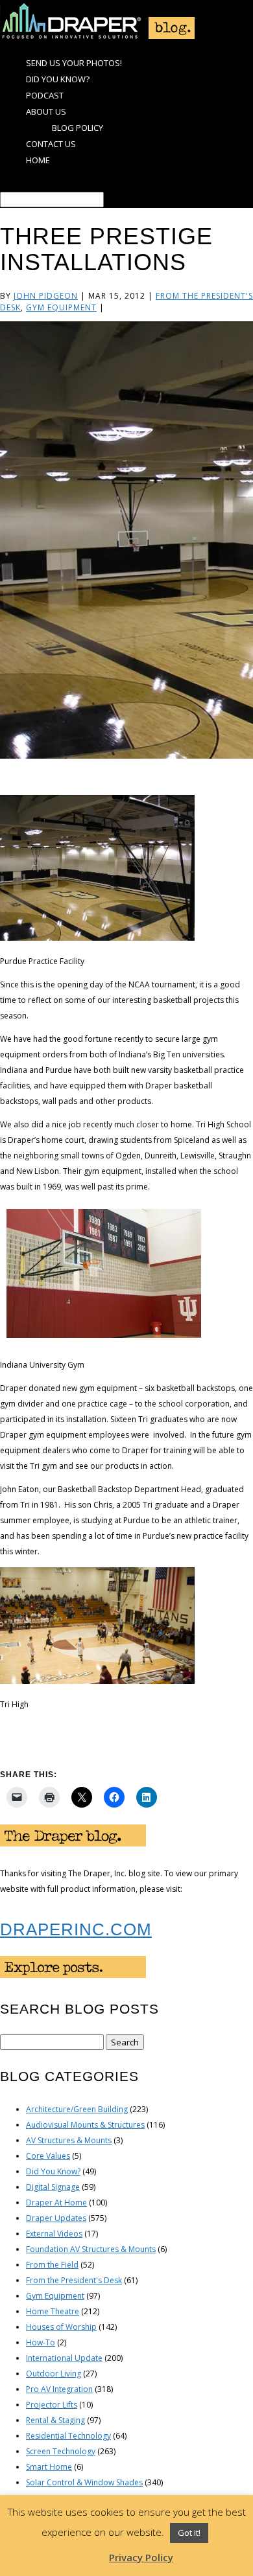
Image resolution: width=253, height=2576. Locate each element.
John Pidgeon (46, 296)
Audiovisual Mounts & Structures (85, 2125)
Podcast (45, 95)
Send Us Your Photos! (74, 63)
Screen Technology (61, 2451)
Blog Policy (78, 128)
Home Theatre (53, 2311)
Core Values (48, 2156)
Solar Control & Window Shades (84, 2482)
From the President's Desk (74, 2280)
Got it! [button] (189, 2533)
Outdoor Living (54, 2374)
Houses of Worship (61, 2327)
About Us (46, 111)
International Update (64, 2358)
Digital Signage (53, 2187)
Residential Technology (68, 2436)
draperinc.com (76, 1929)
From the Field (52, 2265)
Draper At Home (56, 2202)
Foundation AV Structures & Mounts (91, 2249)
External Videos (54, 2234)
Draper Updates (56, 2218)
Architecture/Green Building (77, 2109)
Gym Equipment (61, 307)
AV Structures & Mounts (69, 2140)
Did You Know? (58, 79)
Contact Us (51, 144)
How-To (41, 2342)
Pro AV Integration (59, 2389)
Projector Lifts (52, 2405)
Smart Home (49, 2467)
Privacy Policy (141, 2557)
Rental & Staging (55, 2420)
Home (38, 160)
